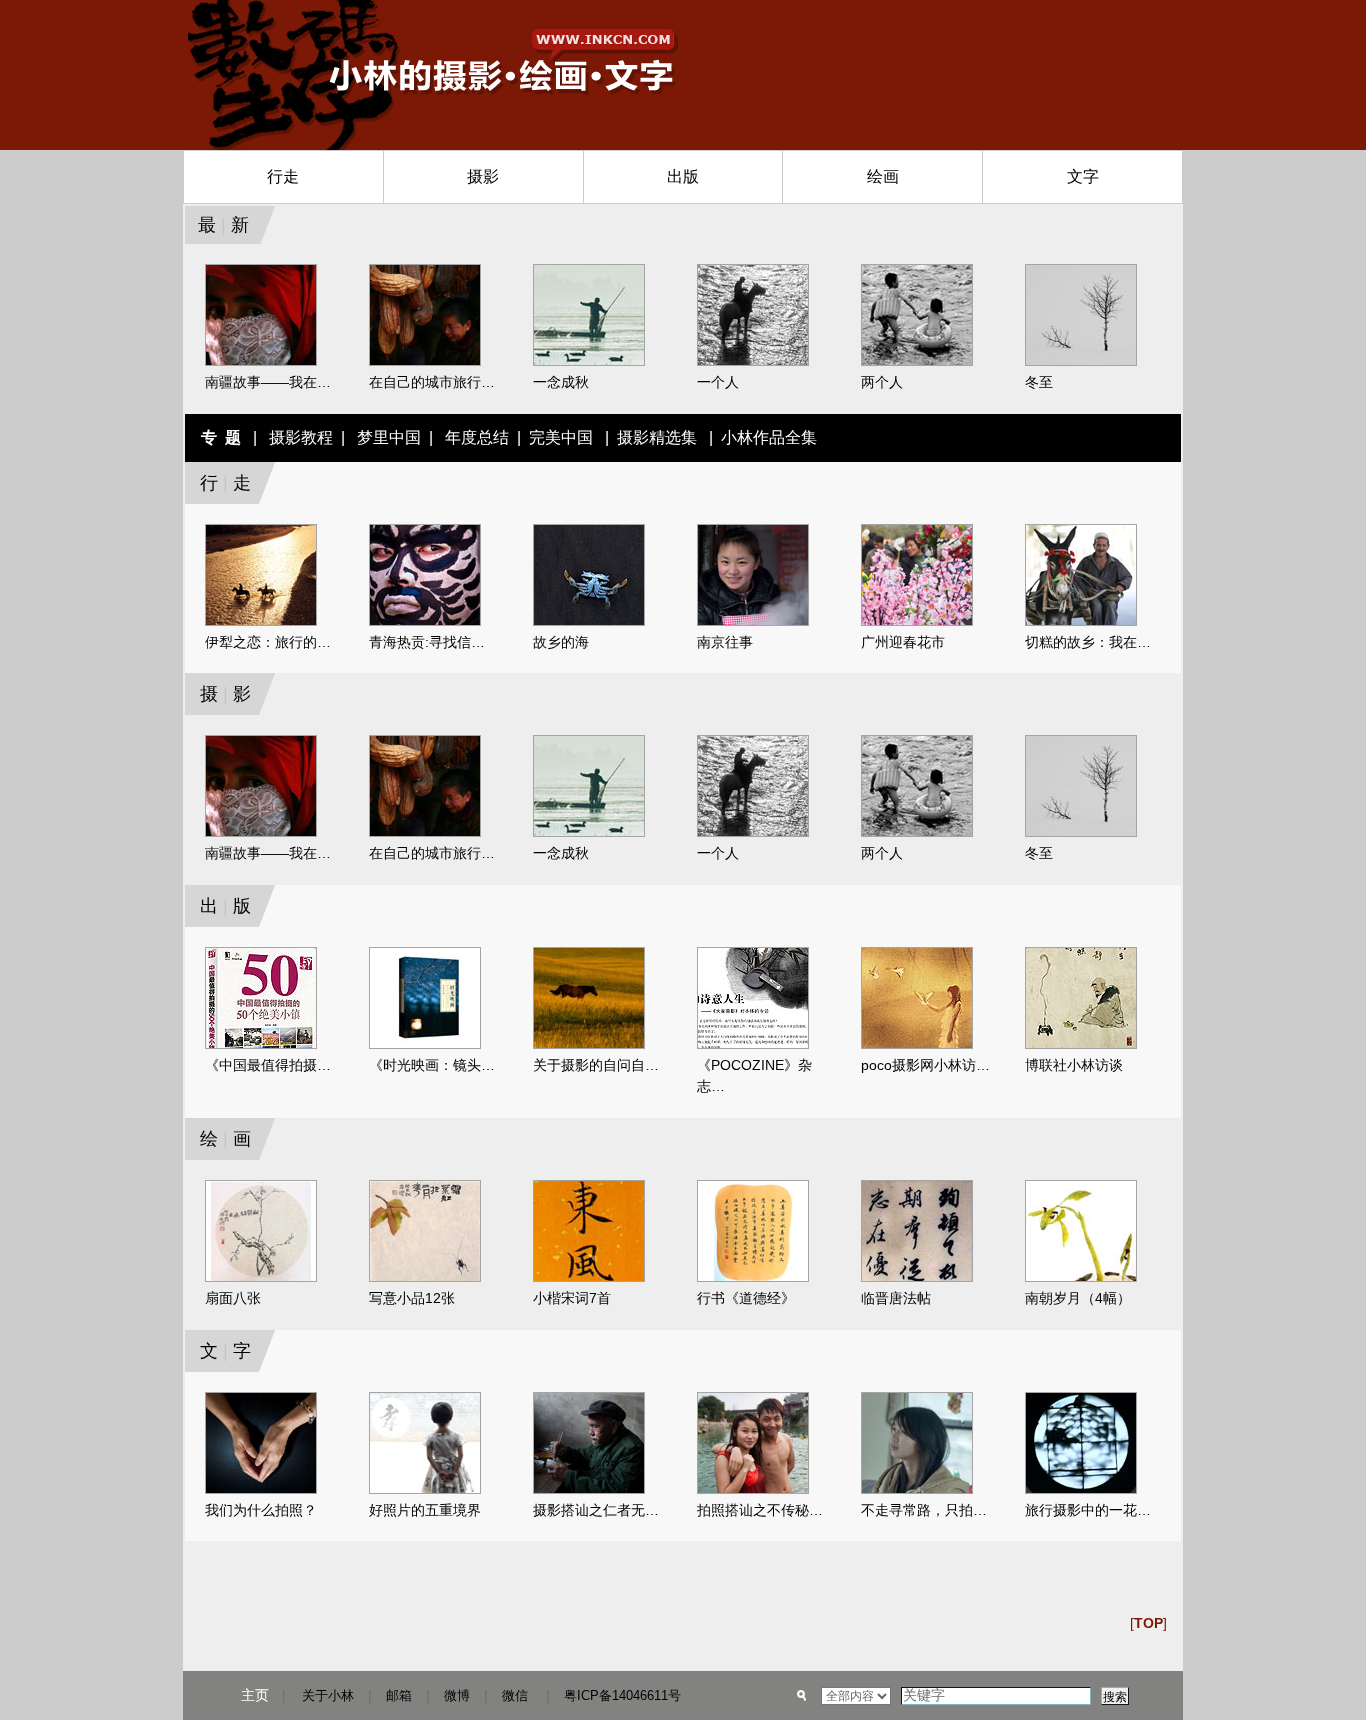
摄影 (483, 176)
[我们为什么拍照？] (261, 1490)
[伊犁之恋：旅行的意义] (261, 622)
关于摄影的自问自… (596, 1065)
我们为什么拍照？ (261, 1510)
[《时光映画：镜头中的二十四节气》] (425, 1045)
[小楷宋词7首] (589, 1278)
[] (1148, 1623)
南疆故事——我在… (268, 382)
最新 (218, 225)
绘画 (883, 176)
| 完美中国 (553, 437)
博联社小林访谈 (1074, 1065)
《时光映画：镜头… (432, 1065)
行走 (283, 176)
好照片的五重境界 (425, 1510)
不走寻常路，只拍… (924, 1510)
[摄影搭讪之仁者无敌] (589, 1490)
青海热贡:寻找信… (427, 642)
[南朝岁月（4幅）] (1081, 1278)
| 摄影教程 (289, 437)
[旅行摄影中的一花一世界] (1081, 1490)
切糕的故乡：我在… (1088, 642)
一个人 (718, 382)
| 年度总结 (465, 437)
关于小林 (328, 1695)
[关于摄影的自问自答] (589, 1045)
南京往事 (725, 642)
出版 (683, 176)
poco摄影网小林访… (925, 1065)
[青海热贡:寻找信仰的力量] (425, 622)
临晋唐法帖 (896, 1298)
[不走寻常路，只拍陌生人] (917, 1490)
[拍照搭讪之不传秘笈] (753, 1490)
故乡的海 (561, 642)
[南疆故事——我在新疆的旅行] (261, 362)
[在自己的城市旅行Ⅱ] (425, 362)
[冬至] (1081, 362)
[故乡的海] (589, 622)
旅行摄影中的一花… (1088, 1510)
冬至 (1039, 382)
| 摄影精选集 (649, 437)
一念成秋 (561, 382)
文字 (1083, 176)
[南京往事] (753, 622)
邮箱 (399, 1695)
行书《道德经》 (746, 1298)
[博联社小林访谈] (1081, 1045)
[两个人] (917, 362)
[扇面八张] (261, 1278)
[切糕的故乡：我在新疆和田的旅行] (1081, 622)
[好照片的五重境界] (425, 1490)
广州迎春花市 (903, 642)
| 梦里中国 (377, 437)
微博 (457, 1695)
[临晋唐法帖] (917, 1278)
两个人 (882, 382)
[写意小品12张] (425, 1278)
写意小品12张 (412, 1298)
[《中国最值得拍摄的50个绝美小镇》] (261, 1045)
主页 (255, 1695)
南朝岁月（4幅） (1078, 1298)
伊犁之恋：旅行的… (268, 642)
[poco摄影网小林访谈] (917, 1045)
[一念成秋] (589, 362)
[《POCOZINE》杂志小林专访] (753, 1045)
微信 (515, 1695)
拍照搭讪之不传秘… (760, 1510)
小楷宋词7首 (572, 1298)
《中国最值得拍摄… (268, 1065)
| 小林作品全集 (759, 437)
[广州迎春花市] (917, 622)
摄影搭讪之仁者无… (596, 1510)
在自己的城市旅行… (432, 382)
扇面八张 (233, 1298)
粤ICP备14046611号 (622, 1695)
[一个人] (753, 362)
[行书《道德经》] (753, 1278)
